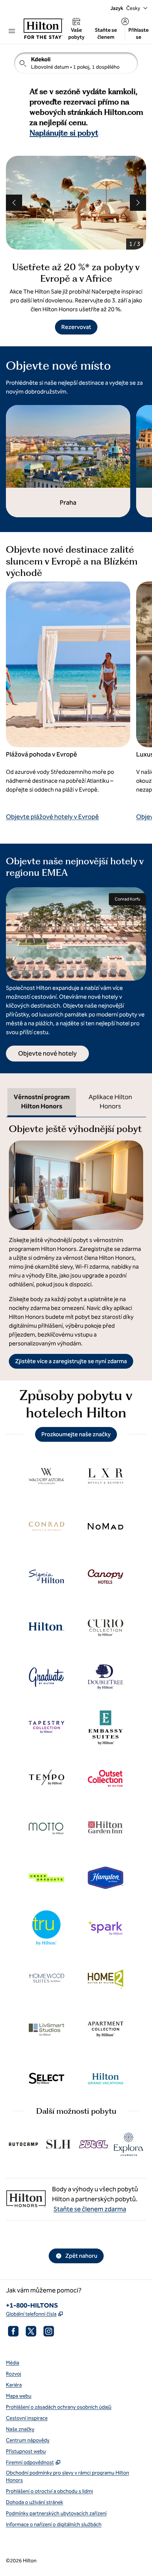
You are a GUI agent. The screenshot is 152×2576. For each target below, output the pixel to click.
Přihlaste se (139, 34)
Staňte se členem (106, 34)
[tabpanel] (76, 1243)
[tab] (42, 1102)
